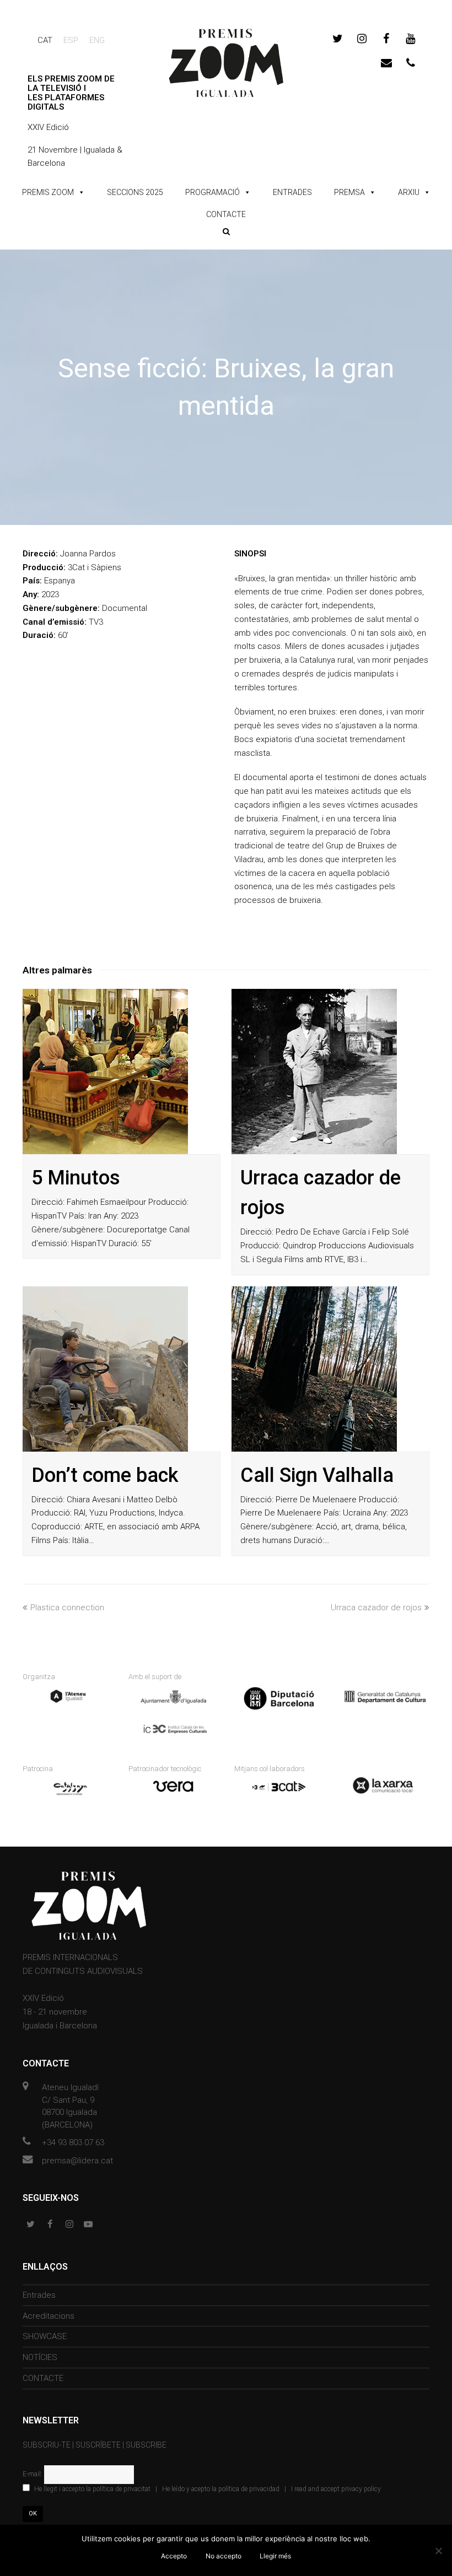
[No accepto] (438, 2551)
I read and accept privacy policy (336, 2489)
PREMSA (349, 192)
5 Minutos (76, 1178)
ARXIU (409, 192)
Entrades (39, 2295)
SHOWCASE (45, 2336)
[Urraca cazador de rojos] (314, 1071)
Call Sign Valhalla (317, 1475)
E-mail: (33, 2474)
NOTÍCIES (40, 2357)
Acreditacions (49, 2316)
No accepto (224, 2556)
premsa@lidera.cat (77, 2161)
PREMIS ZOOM (48, 192)
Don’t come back (105, 1475)
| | (208, 2489)
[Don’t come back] (105, 1369)
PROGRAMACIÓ (212, 192)
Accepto (174, 2556)
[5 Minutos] (105, 1071)
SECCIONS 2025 (135, 192)
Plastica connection (67, 1608)
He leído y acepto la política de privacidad (221, 2489)
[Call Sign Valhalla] (314, 1369)
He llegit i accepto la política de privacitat (92, 2489)
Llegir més (275, 2556)
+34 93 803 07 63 (73, 2142)
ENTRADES (292, 192)
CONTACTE (226, 214)
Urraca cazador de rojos (376, 1608)
